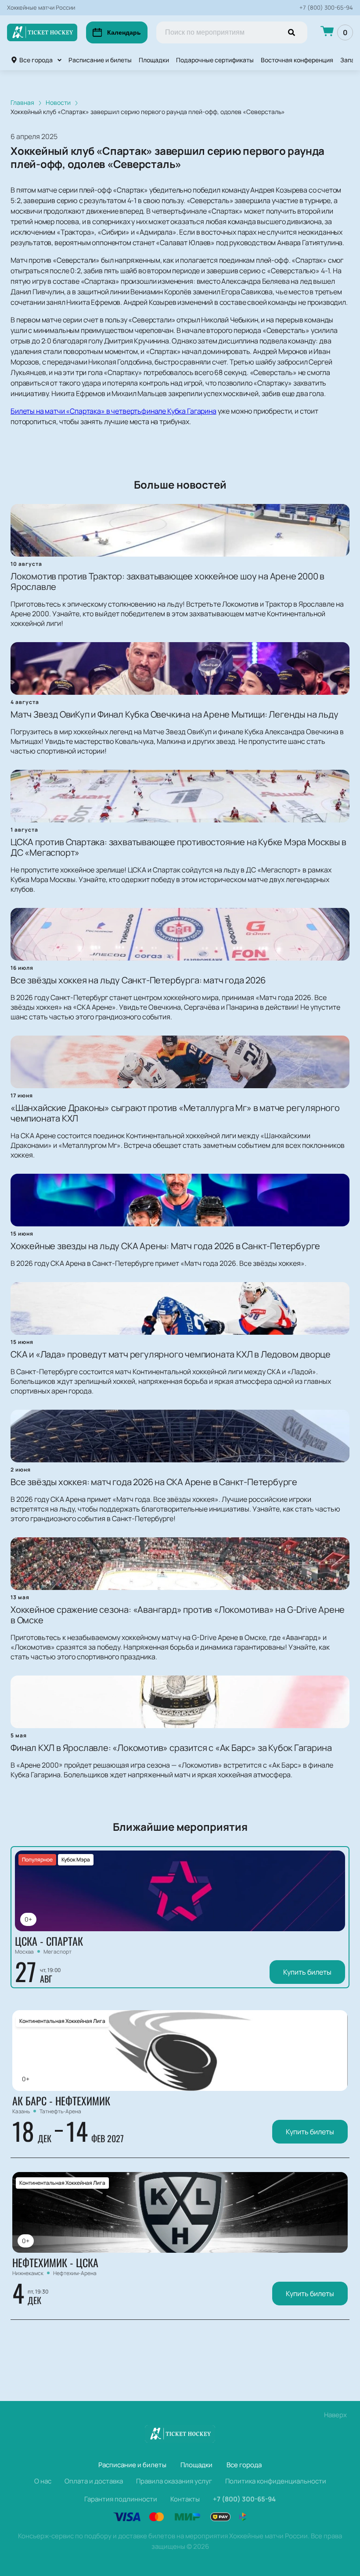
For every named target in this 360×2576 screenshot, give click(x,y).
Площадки (154, 60)
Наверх (335, 2415)
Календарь (124, 32)
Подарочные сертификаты (215, 60)
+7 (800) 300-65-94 (326, 8)
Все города (36, 60)
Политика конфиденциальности (276, 2481)
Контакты (185, 2499)
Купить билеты (307, 1972)
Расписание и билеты (100, 60)
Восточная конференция (297, 60)
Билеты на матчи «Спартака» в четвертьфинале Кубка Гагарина (113, 411)
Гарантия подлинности (121, 2499)
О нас (43, 2481)
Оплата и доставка (94, 2481)
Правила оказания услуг (174, 2481)
